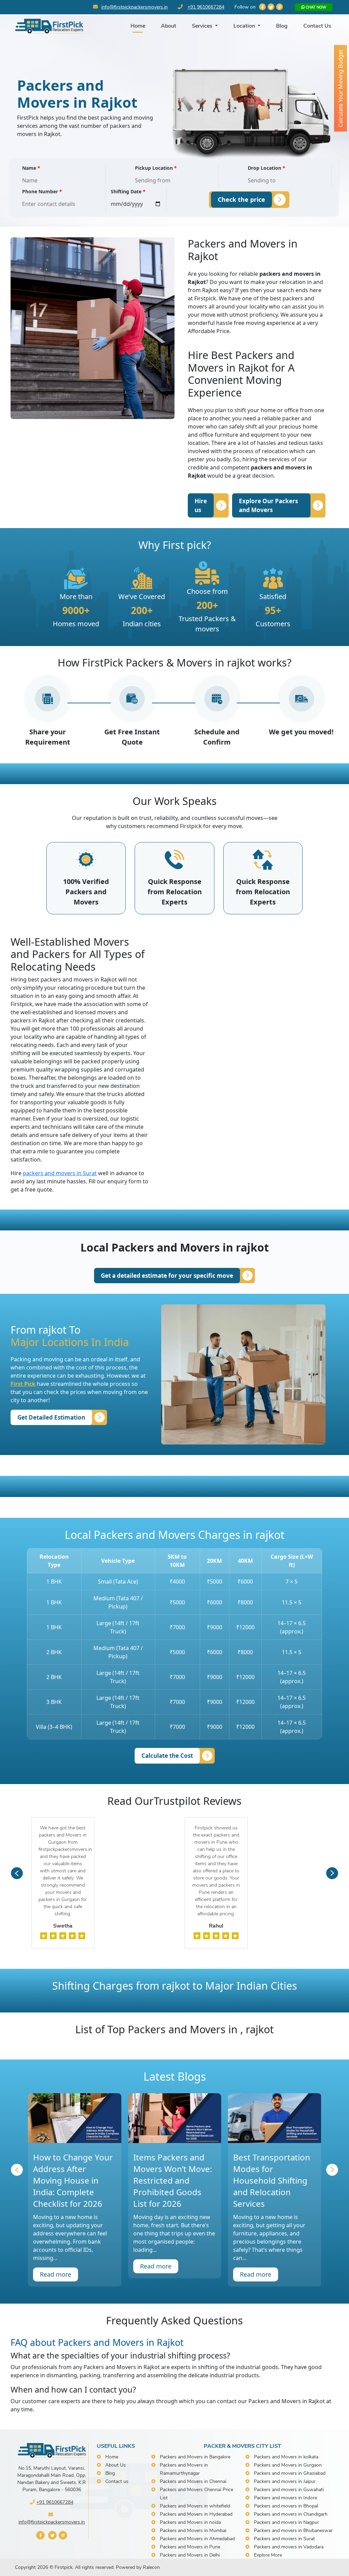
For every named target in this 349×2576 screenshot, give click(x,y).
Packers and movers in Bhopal (286, 2506)
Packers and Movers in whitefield (195, 2506)
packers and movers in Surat (60, 1173)
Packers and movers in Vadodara (289, 2547)
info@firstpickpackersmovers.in (134, 7)
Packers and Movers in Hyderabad (196, 2514)
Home (138, 26)
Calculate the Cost (167, 1756)
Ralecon (151, 2567)
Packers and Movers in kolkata (286, 2457)
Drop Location (267, 168)
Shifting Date (128, 191)
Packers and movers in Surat (284, 2539)
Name (31, 168)
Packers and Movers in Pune (190, 2547)
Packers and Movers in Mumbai (193, 2530)
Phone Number (42, 191)
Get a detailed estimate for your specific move (167, 1276)
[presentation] (17, 1873)
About (169, 26)
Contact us (117, 2481)
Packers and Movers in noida (190, 2522)
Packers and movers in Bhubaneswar (293, 2530)
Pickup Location (156, 168)
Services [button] (203, 26)
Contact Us (317, 26)
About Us (116, 2465)
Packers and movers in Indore (285, 2498)
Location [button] (245, 26)
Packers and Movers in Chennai (193, 2481)
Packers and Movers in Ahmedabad (197, 2539)
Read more (56, 2274)
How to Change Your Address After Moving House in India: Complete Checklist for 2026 (73, 2180)
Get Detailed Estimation (51, 1417)
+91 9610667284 (206, 7)
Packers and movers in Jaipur (285, 2481)
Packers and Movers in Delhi (190, 2555)
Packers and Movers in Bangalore (195, 2457)
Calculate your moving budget (340, 88)
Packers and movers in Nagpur (286, 2522)
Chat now (315, 7)
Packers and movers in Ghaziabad (290, 2473)
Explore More (268, 2555)
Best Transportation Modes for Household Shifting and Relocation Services (272, 2180)
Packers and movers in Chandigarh (291, 2514)
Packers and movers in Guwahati (289, 2490)
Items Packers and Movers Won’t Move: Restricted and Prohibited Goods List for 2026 (173, 2180)
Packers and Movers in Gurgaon (288, 2465)
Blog (282, 26)
